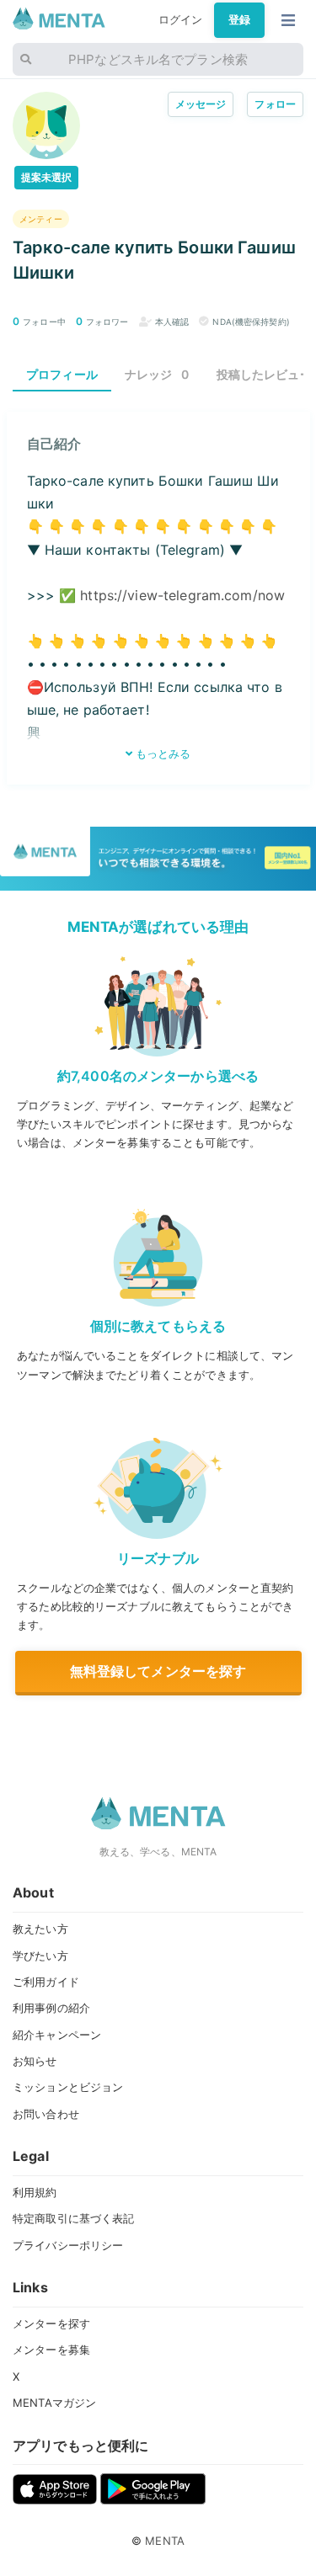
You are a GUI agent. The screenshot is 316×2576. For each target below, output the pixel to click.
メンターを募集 (51, 2350)
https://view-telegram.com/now (182, 595)
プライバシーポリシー (68, 2245)
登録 (239, 19)
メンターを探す (51, 2323)
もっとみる (162, 753)
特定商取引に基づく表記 (73, 2218)
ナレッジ (157, 374)
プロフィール (62, 374)
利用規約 (35, 2192)
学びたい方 (40, 1956)
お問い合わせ (46, 2114)
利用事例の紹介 (51, 2008)
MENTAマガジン (54, 2403)
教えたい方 (40, 1929)
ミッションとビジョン (68, 2087)
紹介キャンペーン (57, 2035)
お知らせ (35, 2061)
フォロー (275, 104)
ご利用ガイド (46, 1982)
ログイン (181, 19)
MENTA (165, 2541)
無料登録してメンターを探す (158, 1671)
